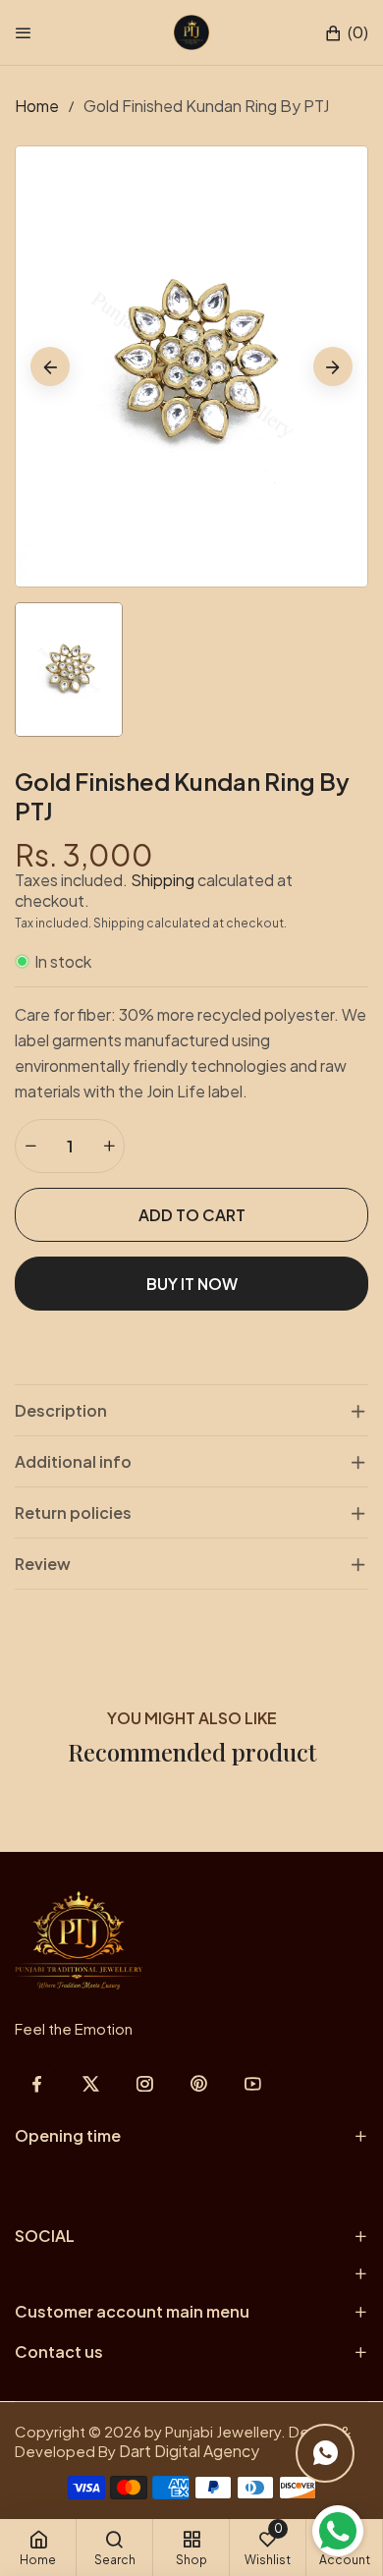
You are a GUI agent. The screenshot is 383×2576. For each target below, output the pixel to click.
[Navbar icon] (24, 32)
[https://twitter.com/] (91, 2083)
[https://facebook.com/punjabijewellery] (37, 2083)
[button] (346, 33)
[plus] (109, 1146)
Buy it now (192, 1284)
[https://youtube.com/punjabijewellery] (253, 2083)
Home (37, 106)
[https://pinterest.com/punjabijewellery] (199, 2083)
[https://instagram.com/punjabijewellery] (145, 2083)
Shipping (163, 880)
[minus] (30, 1146)
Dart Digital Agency (189, 2451)
